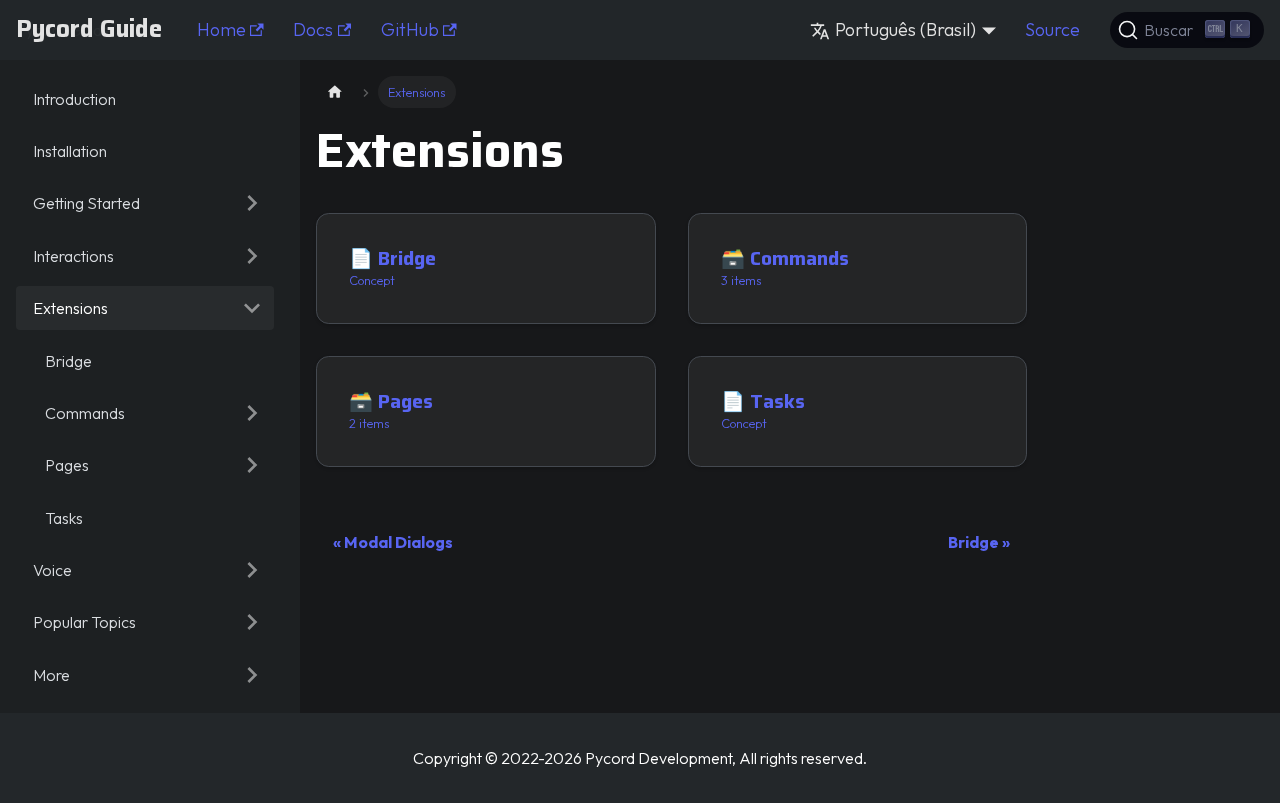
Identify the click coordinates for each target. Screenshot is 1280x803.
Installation (70, 151)
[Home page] (335, 91)
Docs (313, 29)
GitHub (410, 29)
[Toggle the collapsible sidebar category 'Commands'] (252, 413)
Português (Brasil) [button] (905, 29)
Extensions (70, 308)
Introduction (74, 99)
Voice (52, 570)
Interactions (73, 256)
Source (1052, 29)
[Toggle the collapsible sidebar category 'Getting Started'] (252, 203)
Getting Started (86, 203)
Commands (85, 413)
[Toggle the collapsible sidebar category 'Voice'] (252, 570)
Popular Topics (84, 622)
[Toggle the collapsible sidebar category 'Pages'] (252, 465)
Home (221, 29)
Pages (67, 465)
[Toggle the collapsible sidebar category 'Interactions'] (252, 256)
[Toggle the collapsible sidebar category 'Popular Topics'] (252, 622)
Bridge (68, 361)
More (51, 675)
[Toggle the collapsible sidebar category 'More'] (252, 675)
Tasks (64, 518)
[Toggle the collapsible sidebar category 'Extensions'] (252, 308)
